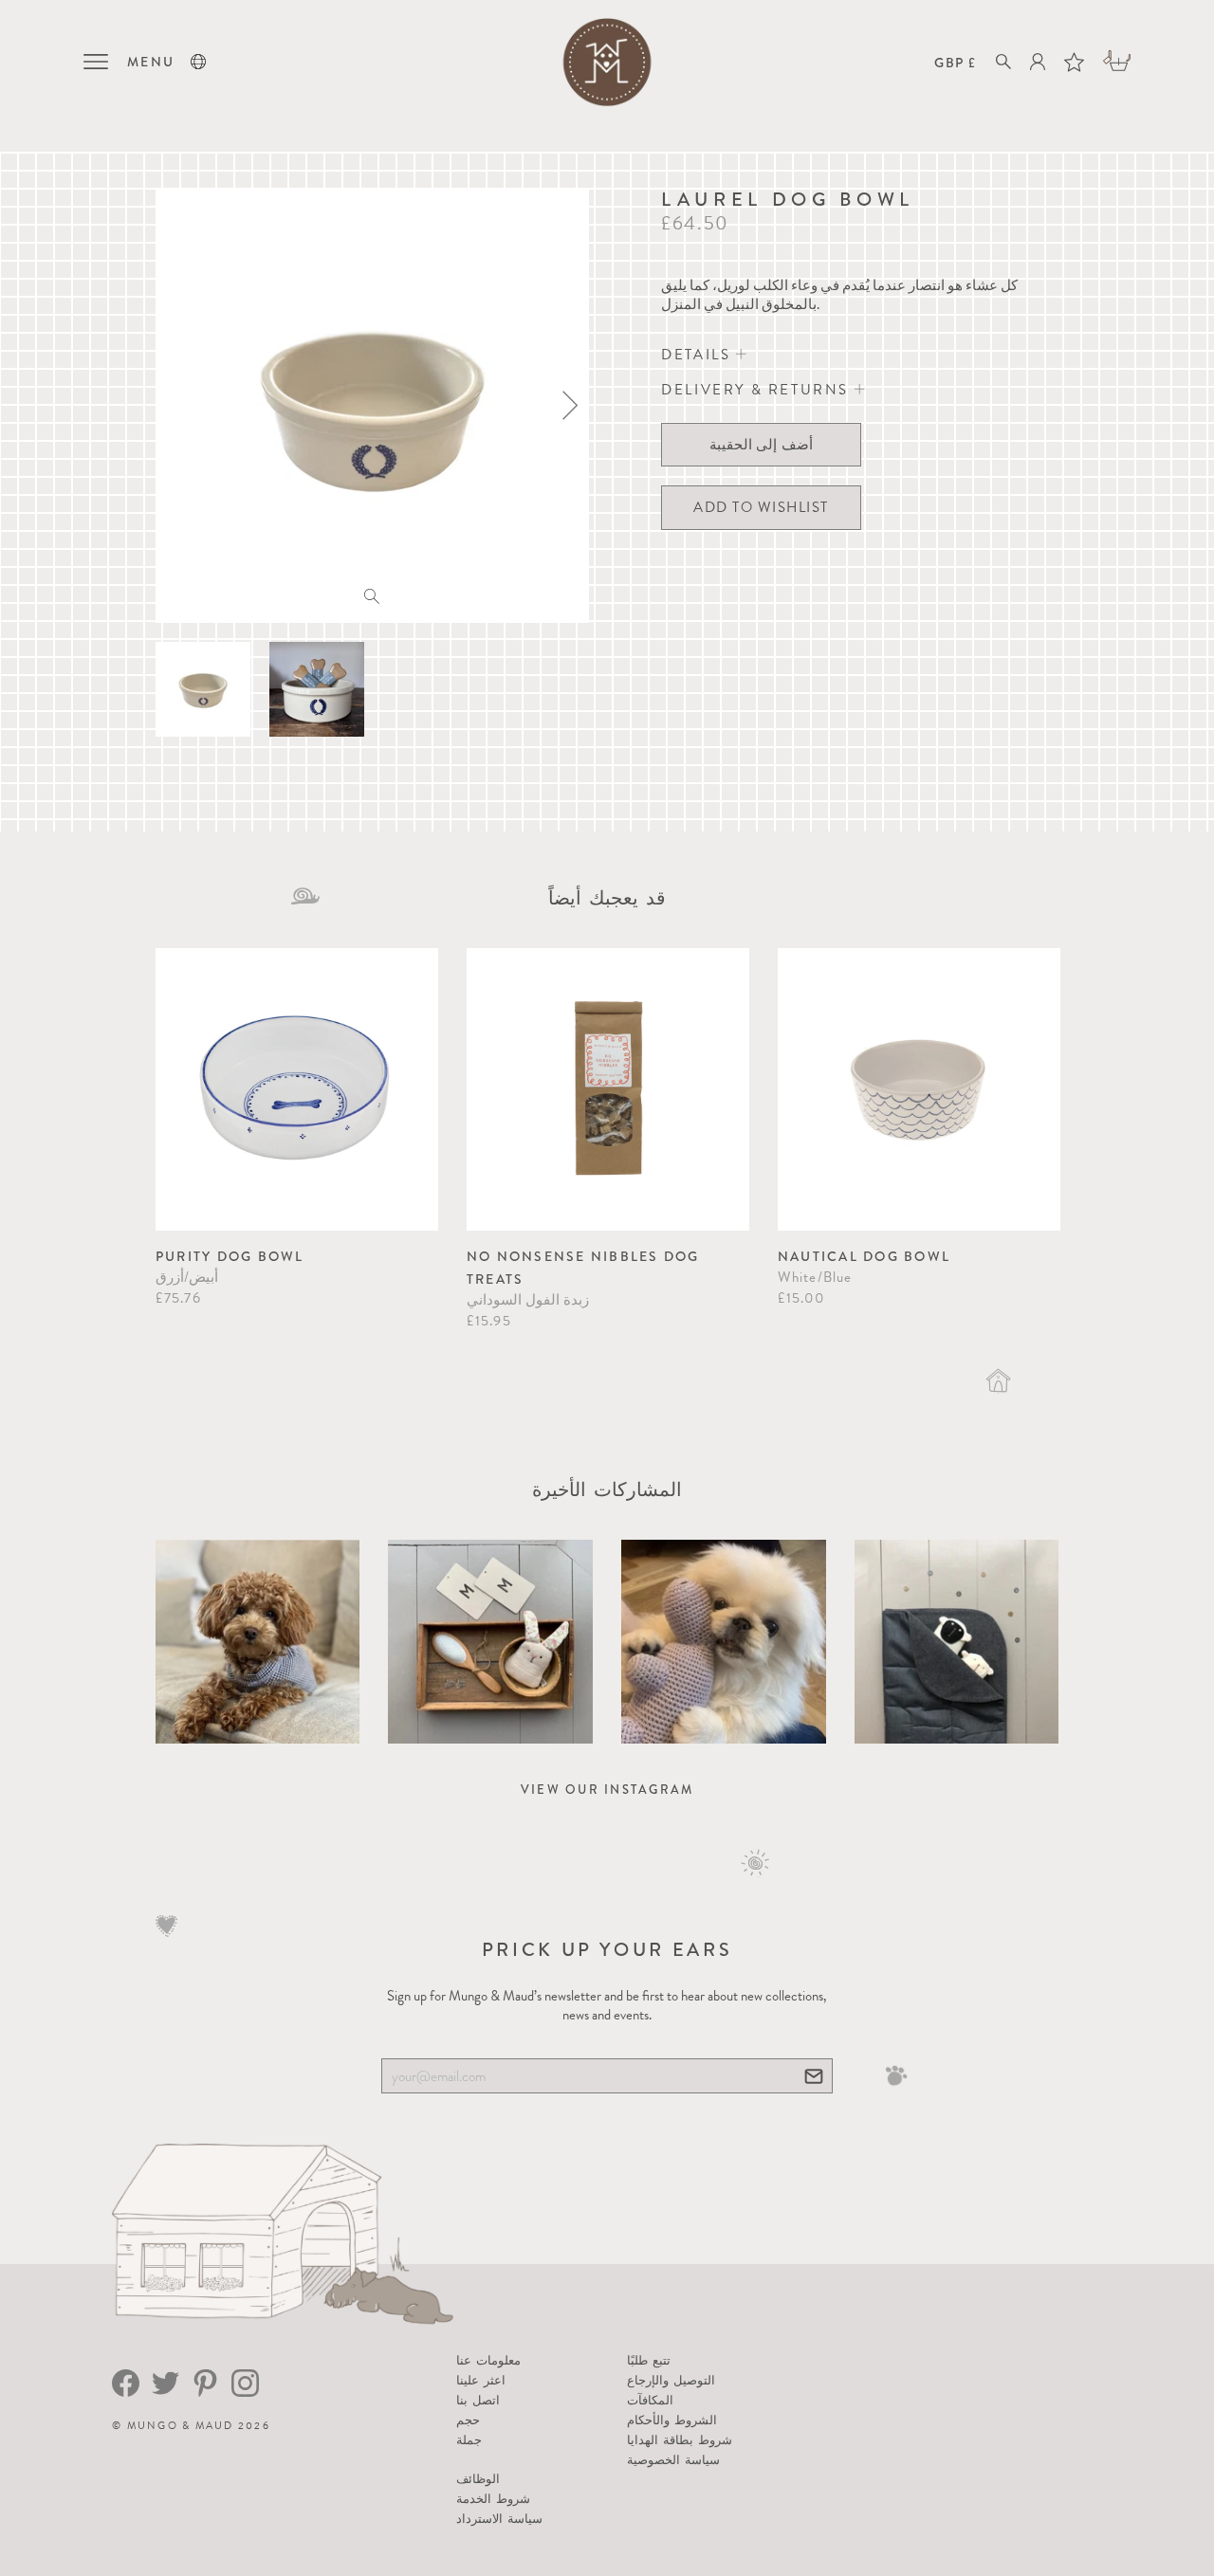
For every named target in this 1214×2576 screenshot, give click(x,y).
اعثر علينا (481, 2380)
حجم (468, 2420)
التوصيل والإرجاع (671, 2380)
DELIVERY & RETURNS (757, 390)
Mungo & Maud (181, 2426)
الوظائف (478, 2479)
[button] (198, 62)
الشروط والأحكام (672, 2420)
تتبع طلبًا (649, 2360)
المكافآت (650, 2400)
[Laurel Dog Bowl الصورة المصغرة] (203, 689)
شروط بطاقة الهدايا (680, 2440)
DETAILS (699, 355)
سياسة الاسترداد (499, 2519)
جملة (469, 2440)
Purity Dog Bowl (230, 1256)
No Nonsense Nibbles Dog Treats (583, 1268)
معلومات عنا (488, 2360)
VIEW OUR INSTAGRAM (607, 1790)
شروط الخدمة (493, 2499)
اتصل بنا (478, 2400)
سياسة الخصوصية (673, 2460)
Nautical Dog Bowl (864, 1256)
